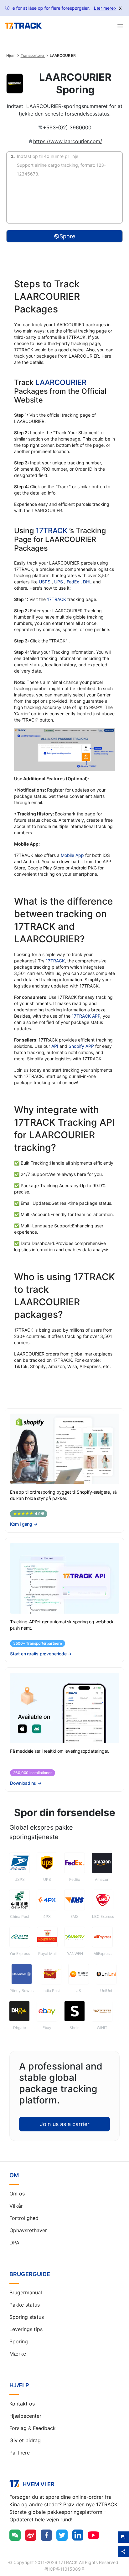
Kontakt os (22, 2404)
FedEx (74, 582)
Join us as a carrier (65, 2124)
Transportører (33, 56)
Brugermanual (26, 2292)
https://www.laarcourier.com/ (68, 141)
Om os (17, 2194)
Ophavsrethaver (28, 2230)
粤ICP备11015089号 (65, 2569)
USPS (45, 582)
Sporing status (27, 2317)
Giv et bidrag (25, 2440)
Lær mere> (105, 8)
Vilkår (16, 2206)
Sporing (19, 2341)
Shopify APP (81, 1046)
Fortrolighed (24, 2218)
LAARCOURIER (61, 382)
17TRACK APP (86, 1016)
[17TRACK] (23, 26)
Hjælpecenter (25, 2416)
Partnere (20, 2453)
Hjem (11, 56)
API (55, 1046)
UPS (59, 582)
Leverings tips (26, 2329)
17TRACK (52, 530)
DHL (88, 582)
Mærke (18, 2354)
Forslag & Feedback (33, 2428)
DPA (14, 2243)
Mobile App (72, 855)
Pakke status (25, 2305)
